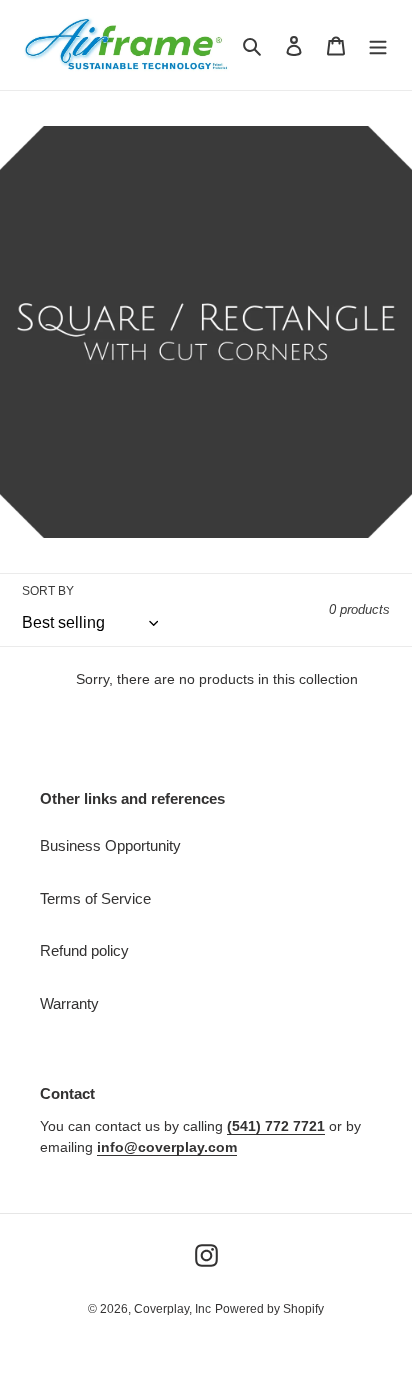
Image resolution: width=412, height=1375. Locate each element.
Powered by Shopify (269, 1309)
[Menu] (378, 45)
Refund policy (84, 950)
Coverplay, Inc (172, 1309)
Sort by (48, 591)
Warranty (69, 1003)
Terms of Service (95, 898)
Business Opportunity (110, 845)
